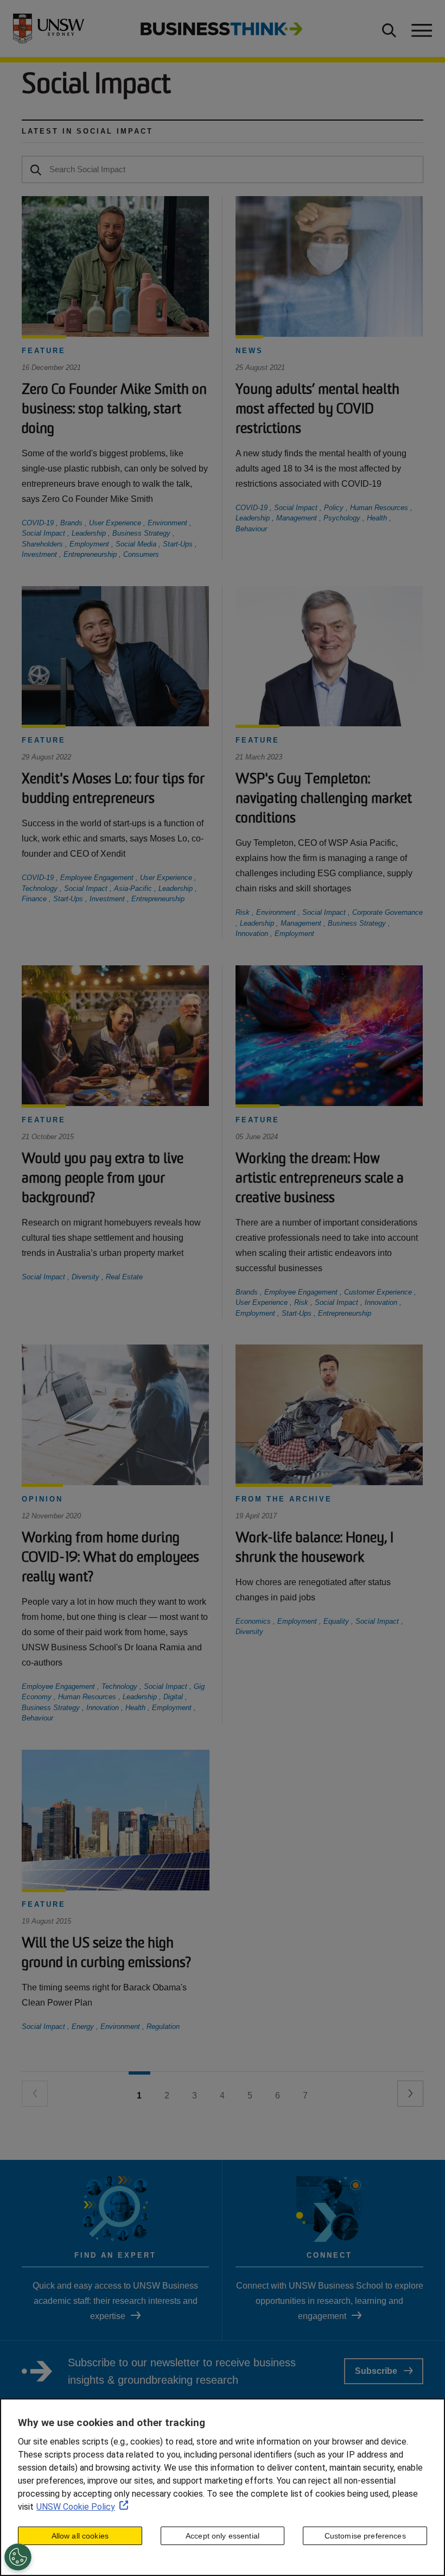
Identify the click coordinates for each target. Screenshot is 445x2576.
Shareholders (43, 544)
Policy (335, 508)
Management (298, 518)
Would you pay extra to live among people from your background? (103, 1179)
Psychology (343, 518)
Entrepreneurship (91, 554)
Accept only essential (223, 2536)
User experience (116, 523)
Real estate (124, 1277)
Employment (90, 544)
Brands (72, 523)
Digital (174, 1697)
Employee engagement (98, 878)
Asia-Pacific (134, 888)
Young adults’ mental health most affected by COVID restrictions (317, 410)
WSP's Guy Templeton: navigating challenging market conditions (324, 799)
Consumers (141, 554)
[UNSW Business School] (55, 29)
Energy (84, 2027)
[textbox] (223, 169)
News (249, 351)
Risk (244, 912)
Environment (169, 523)
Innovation (253, 934)
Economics (254, 1621)
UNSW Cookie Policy (76, 2507)
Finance (35, 899)
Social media (137, 544)
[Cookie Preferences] (18, 2557)
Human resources (380, 508)
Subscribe (376, 2371)
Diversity (87, 1277)
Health (378, 518)
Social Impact (44, 533)
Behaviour (251, 529)
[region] (223, 2487)
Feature (44, 351)
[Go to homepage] (222, 28)
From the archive (284, 1499)
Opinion (42, 1499)
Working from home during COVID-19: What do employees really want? (110, 1558)
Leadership (90, 533)
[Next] (410, 2094)
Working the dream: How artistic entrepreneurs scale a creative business (320, 1179)
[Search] (36, 169)
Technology (41, 888)
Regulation (163, 2027)
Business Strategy (142, 533)
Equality (337, 1621)
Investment (40, 554)
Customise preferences (365, 2536)
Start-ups (179, 544)
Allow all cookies (80, 2536)
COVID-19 (39, 523)
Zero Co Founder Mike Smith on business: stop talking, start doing (114, 410)
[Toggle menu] (421, 29)
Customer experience (379, 1292)
